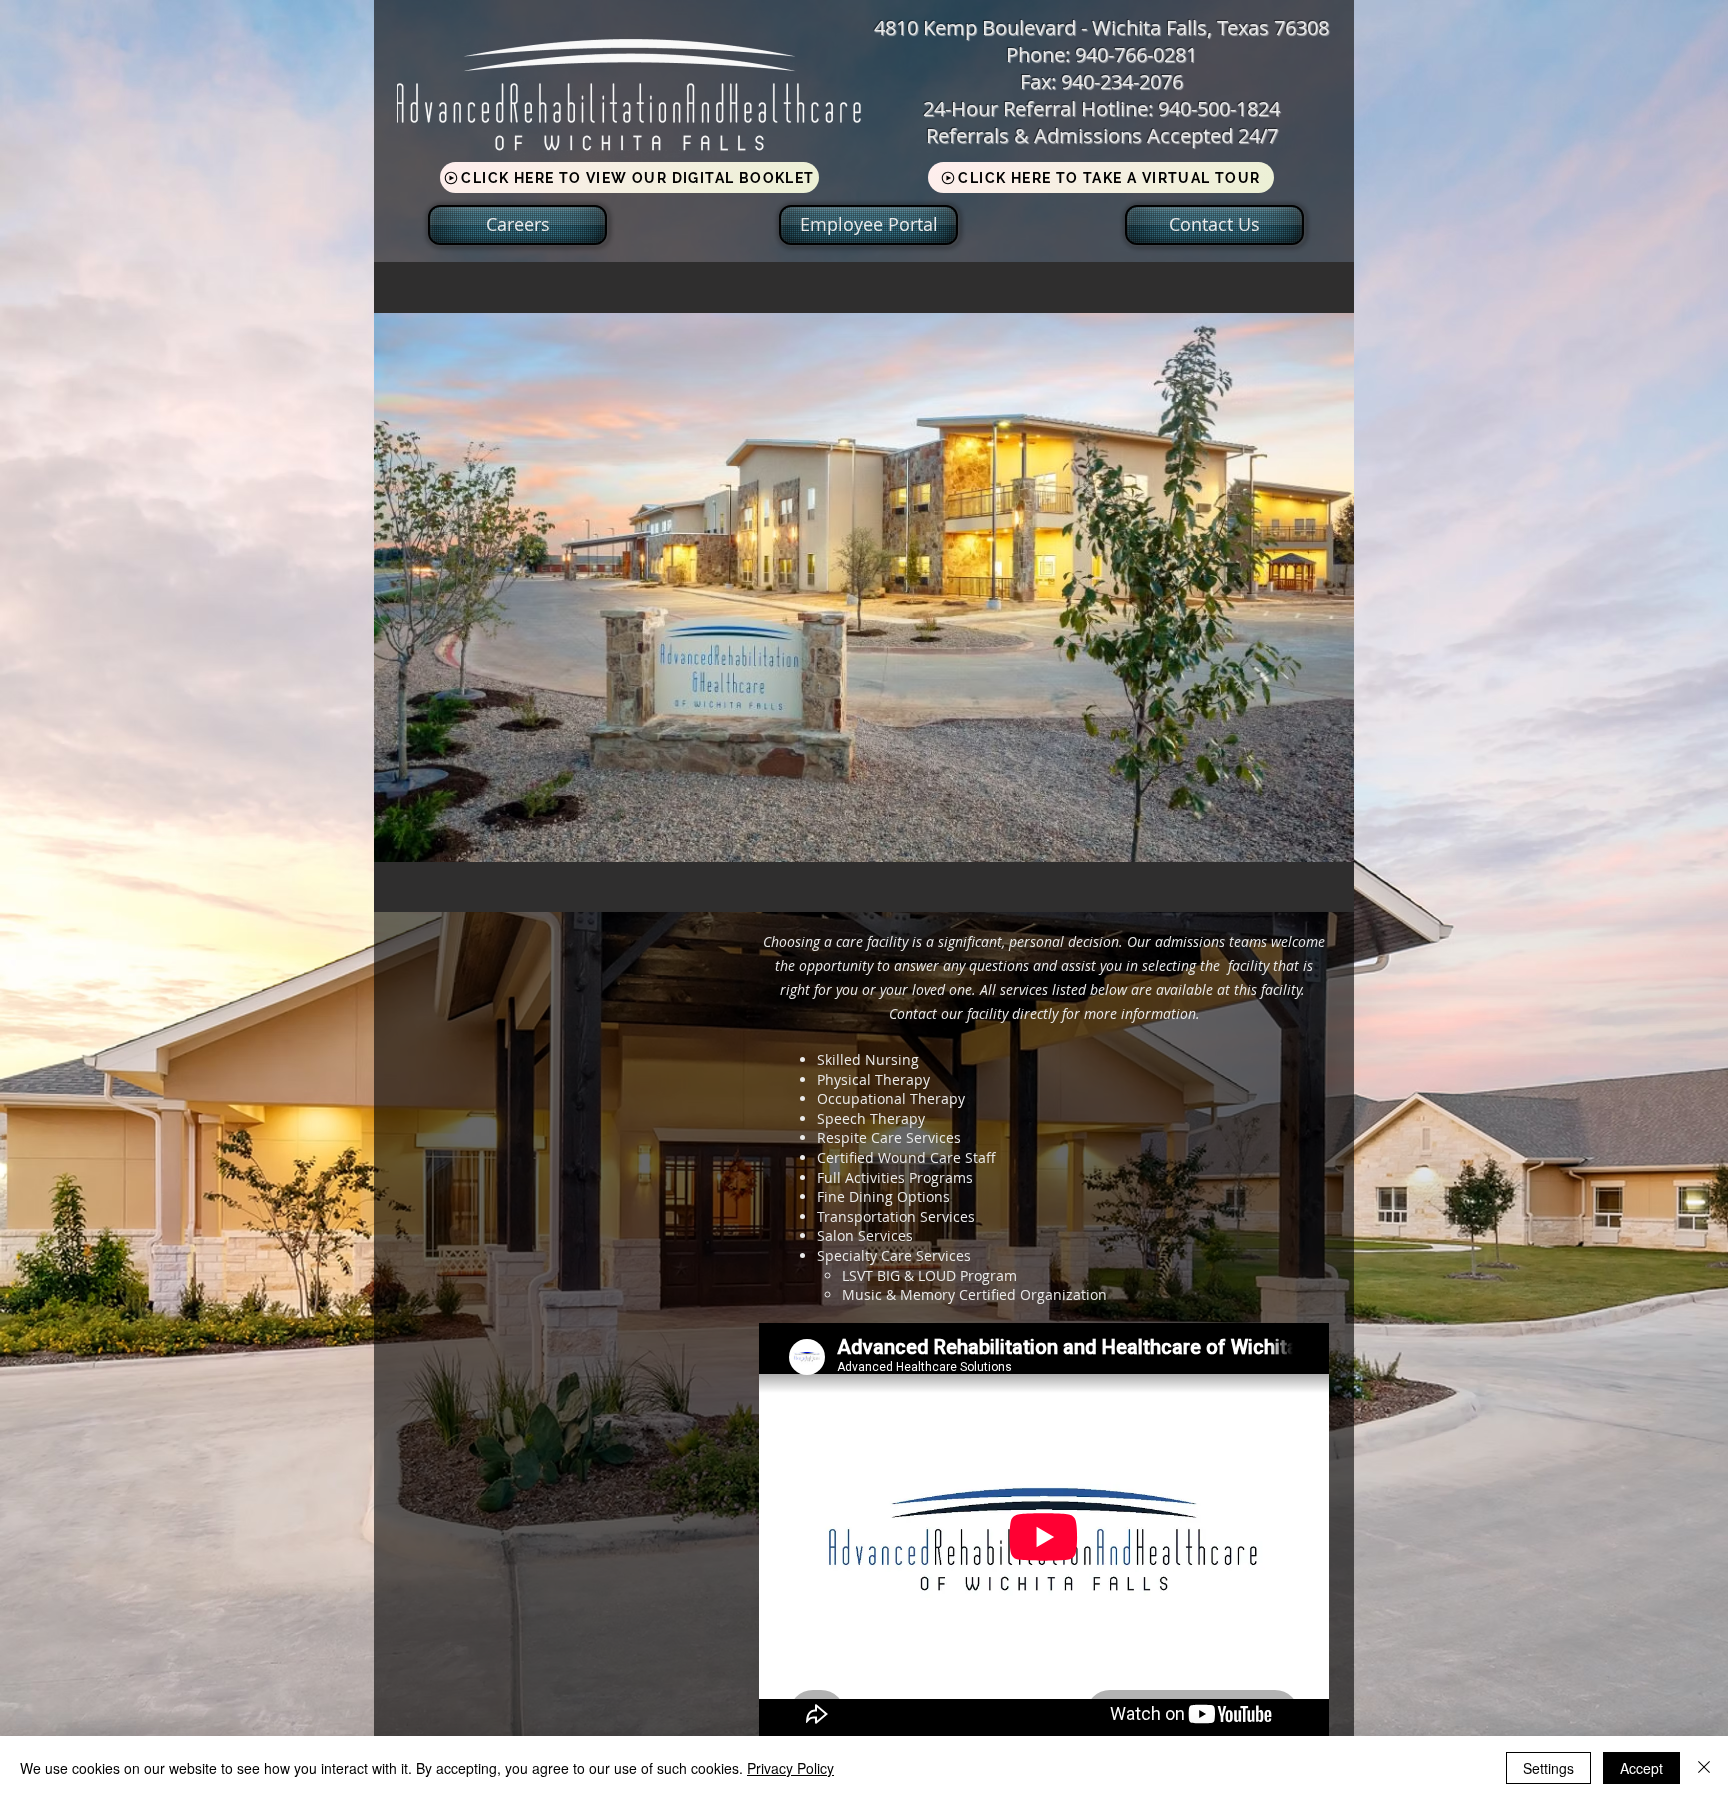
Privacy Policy (790, 1768)
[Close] (1704, 1768)
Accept (1641, 1768)
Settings (1548, 1768)
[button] (864, 587)
